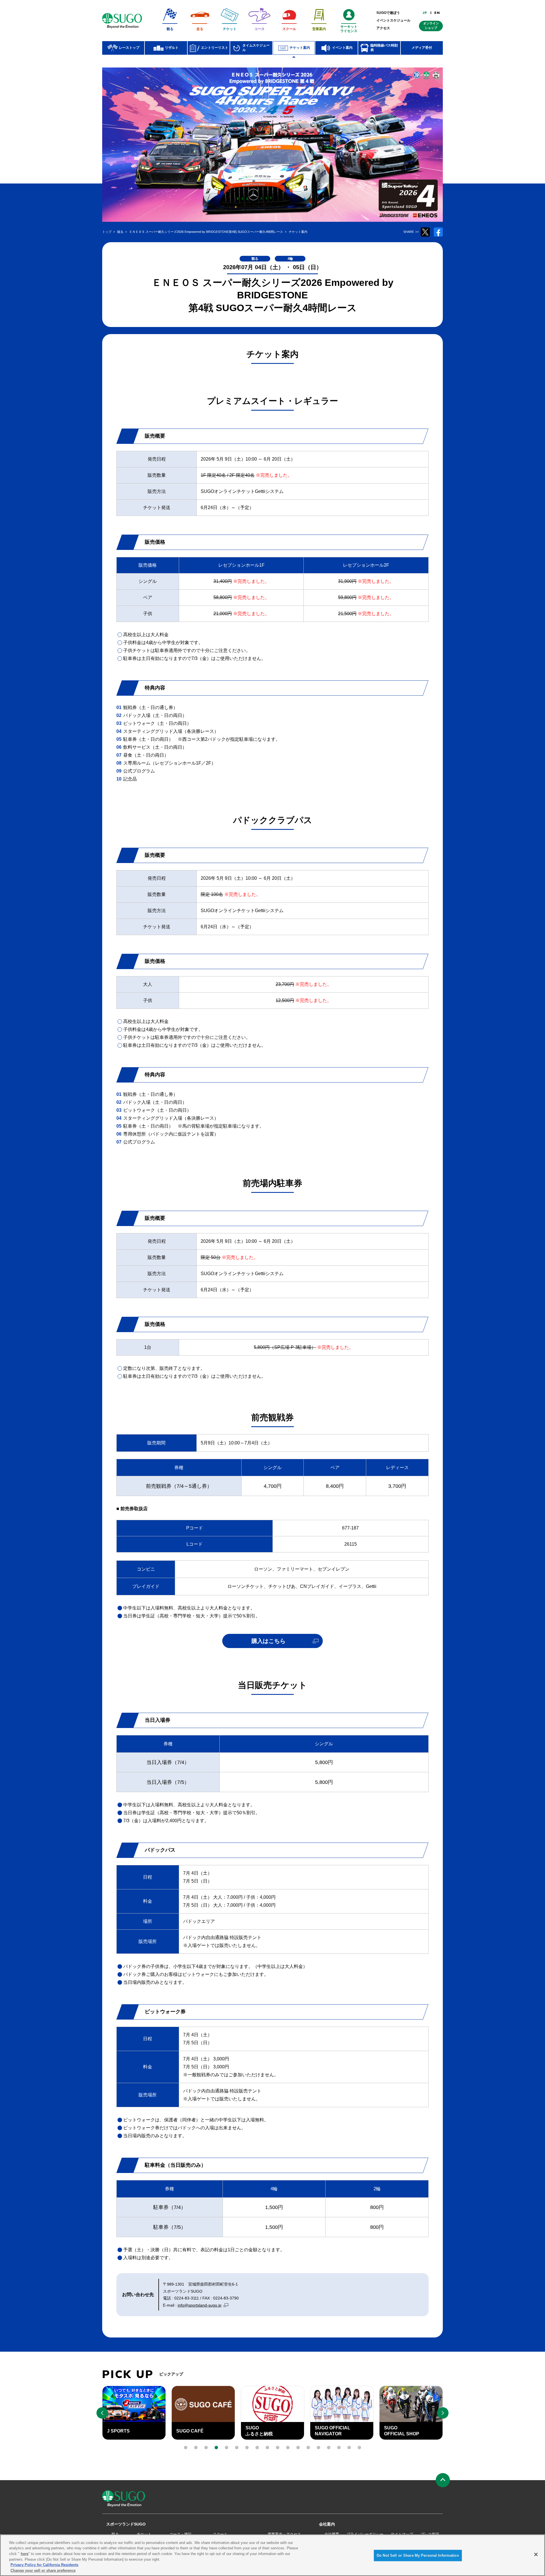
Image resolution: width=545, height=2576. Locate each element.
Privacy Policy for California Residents (44, 2565)
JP (425, 13)
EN (437, 13)
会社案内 (327, 2524)
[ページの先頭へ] (443, 2480)
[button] (186, 2448)
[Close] (536, 2554)
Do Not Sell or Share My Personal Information (418, 2555)
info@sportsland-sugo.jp (200, 2305)
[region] (272, 2555)
